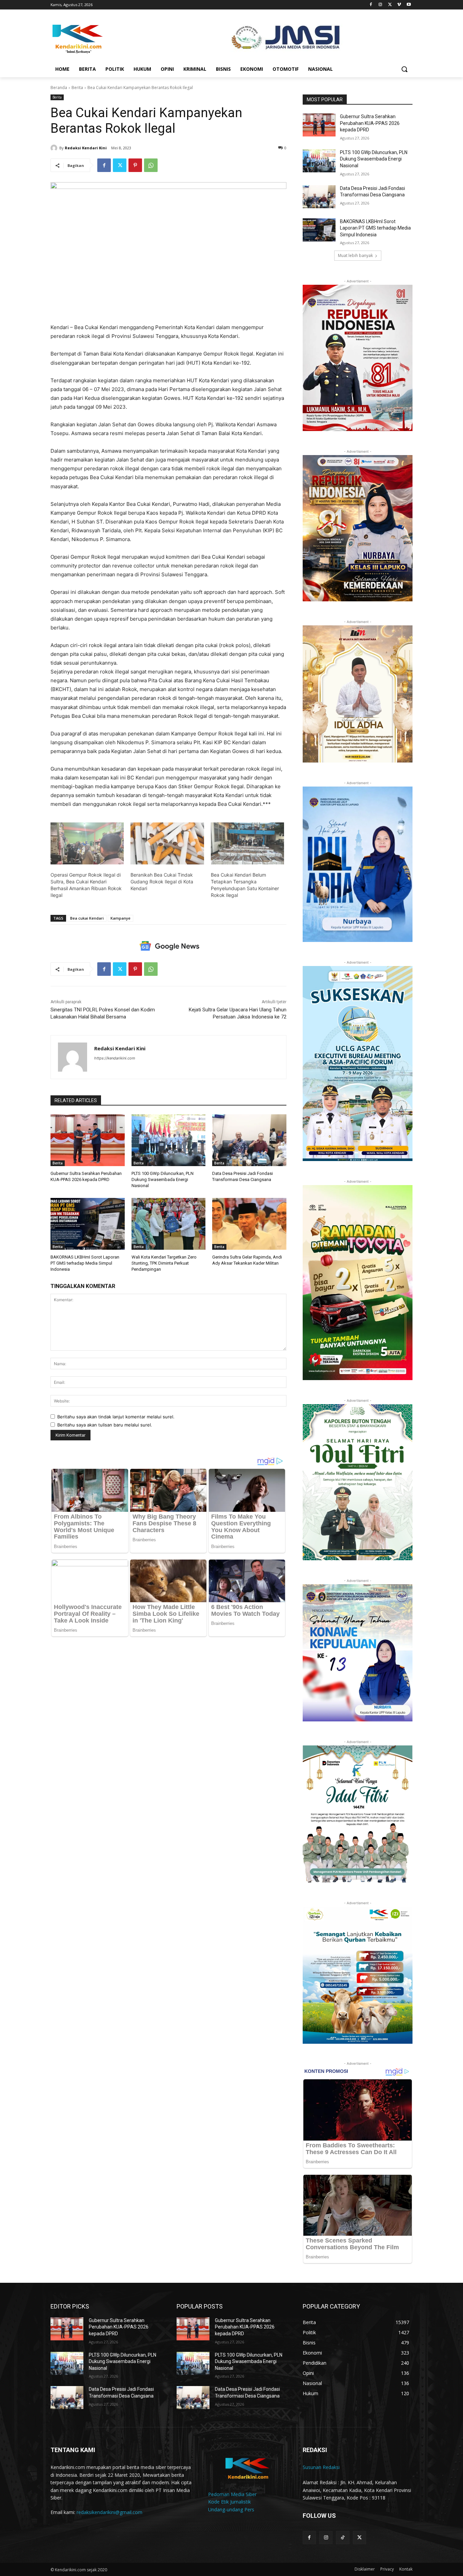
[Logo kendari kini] (105, 38)
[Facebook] (371, 5)
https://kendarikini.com (115, 1058)
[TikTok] (343, 2538)
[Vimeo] (399, 5)
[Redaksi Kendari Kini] (55, 148)
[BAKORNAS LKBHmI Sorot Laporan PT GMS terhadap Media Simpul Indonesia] (88, 1224)
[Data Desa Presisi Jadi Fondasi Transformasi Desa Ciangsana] (249, 1140)
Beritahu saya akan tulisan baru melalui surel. (105, 1425)
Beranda (59, 88)
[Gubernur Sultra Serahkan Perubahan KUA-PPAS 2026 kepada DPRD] (88, 1140)
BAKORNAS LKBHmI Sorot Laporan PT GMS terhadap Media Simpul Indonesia (85, 1263)
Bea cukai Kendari (87, 918)
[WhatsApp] (151, 165)
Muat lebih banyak (355, 255)
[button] (404, 69)
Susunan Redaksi (321, 2467)
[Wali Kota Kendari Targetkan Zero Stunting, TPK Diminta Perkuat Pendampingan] (169, 1224)
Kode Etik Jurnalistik (229, 2502)
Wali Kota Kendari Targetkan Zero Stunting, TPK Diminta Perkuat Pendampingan (164, 1263)
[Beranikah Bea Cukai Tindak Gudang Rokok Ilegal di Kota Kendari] (167, 843)
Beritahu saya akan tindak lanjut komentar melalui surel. (116, 1417)
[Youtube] (409, 5)
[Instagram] (380, 5)
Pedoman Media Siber (232, 2494)
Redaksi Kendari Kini (86, 148)
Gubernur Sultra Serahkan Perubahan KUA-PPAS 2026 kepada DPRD (370, 123)
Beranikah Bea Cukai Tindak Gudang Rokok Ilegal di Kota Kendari (162, 882)
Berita (77, 88)
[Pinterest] (135, 165)
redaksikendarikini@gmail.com (109, 2512)
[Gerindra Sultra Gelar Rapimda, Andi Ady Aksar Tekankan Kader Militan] (249, 1224)
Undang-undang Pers (231, 2509)
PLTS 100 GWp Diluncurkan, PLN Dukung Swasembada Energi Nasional (163, 1179)
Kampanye (120, 918)
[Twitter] (390, 5)
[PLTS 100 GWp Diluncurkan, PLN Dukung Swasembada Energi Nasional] (169, 1140)
